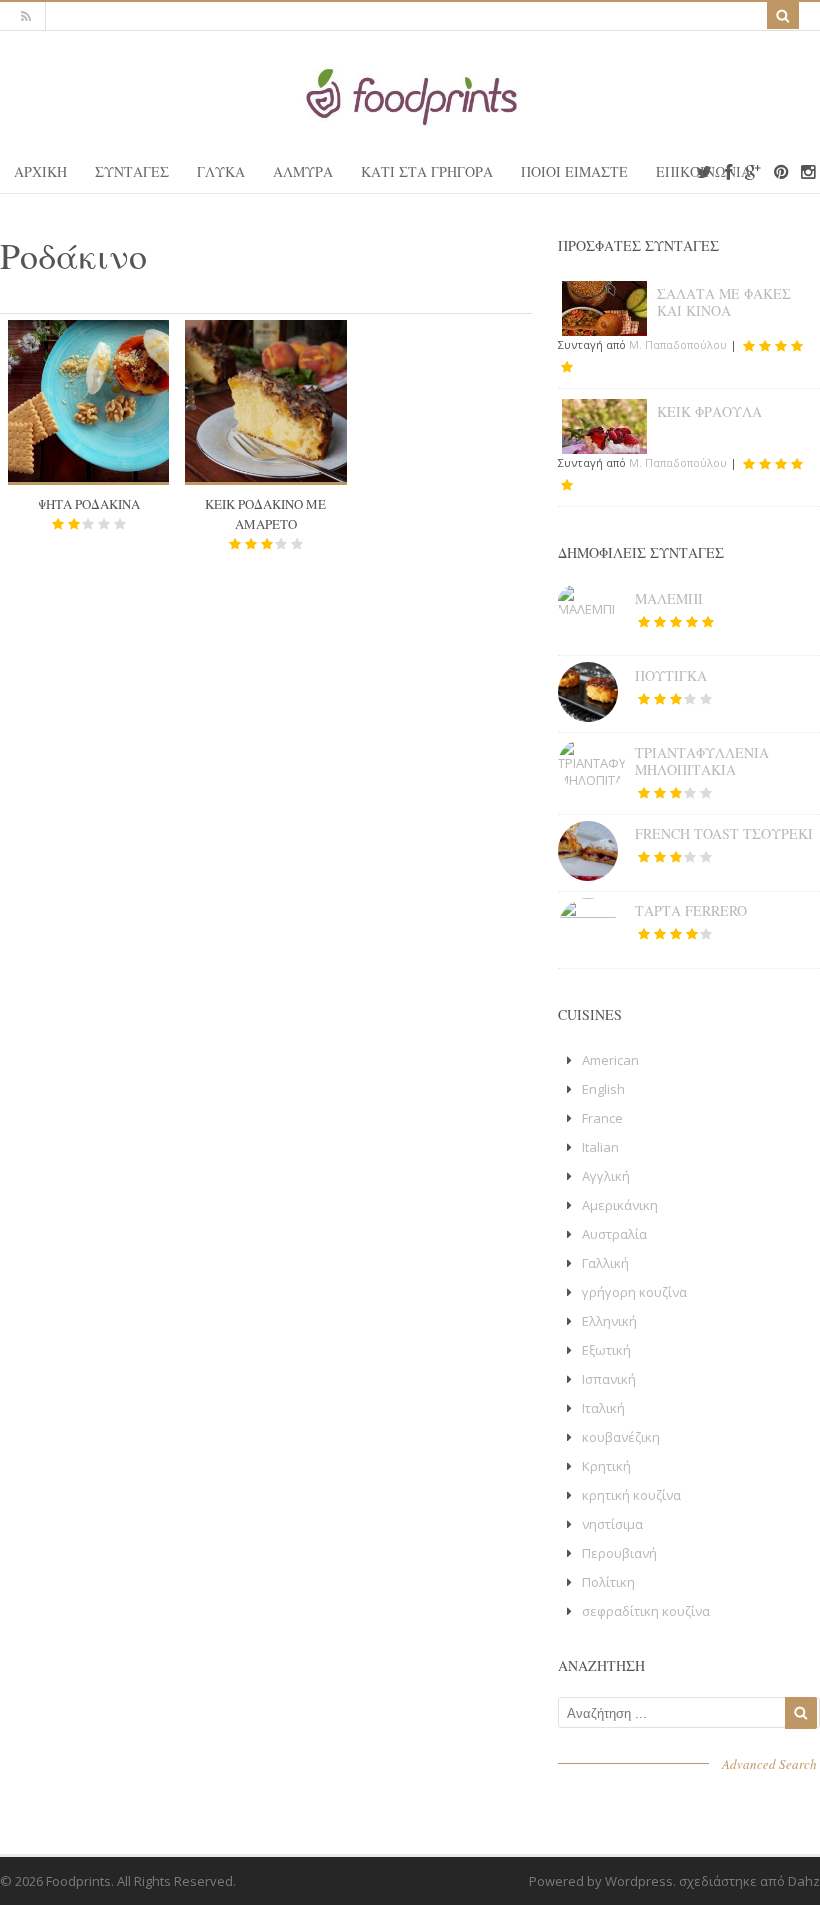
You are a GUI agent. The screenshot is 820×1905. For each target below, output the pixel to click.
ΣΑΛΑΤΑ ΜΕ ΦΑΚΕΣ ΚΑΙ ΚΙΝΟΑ (724, 302)
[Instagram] (808, 172)
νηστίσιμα (612, 1524)
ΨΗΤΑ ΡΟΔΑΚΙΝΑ (89, 504)
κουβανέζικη (621, 1437)
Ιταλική (603, 1408)
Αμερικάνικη (620, 1205)
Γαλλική (605, 1263)
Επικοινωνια (703, 171)
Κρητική (606, 1466)
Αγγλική (606, 1176)
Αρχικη (40, 171)
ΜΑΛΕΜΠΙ (669, 598)
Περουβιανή (619, 1553)
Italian (600, 1147)
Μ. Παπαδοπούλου (678, 344)
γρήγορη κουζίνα (634, 1292)
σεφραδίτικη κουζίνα (646, 1611)
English (603, 1089)
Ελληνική (609, 1321)
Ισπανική (609, 1379)
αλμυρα (303, 171)
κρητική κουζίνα (631, 1495)
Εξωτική (606, 1350)
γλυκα (221, 171)
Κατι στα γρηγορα (427, 171)
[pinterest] (781, 172)
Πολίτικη (608, 1582)
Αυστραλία (614, 1234)
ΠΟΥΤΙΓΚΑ (671, 675)
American (610, 1060)
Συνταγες (132, 171)
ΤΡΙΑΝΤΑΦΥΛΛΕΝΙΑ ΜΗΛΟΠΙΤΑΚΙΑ (702, 761)
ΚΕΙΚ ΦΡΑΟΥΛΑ (709, 411)
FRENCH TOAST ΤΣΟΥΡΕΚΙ (724, 833)
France (602, 1118)
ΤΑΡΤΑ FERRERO (691, 910)
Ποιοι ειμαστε (574, 171)
